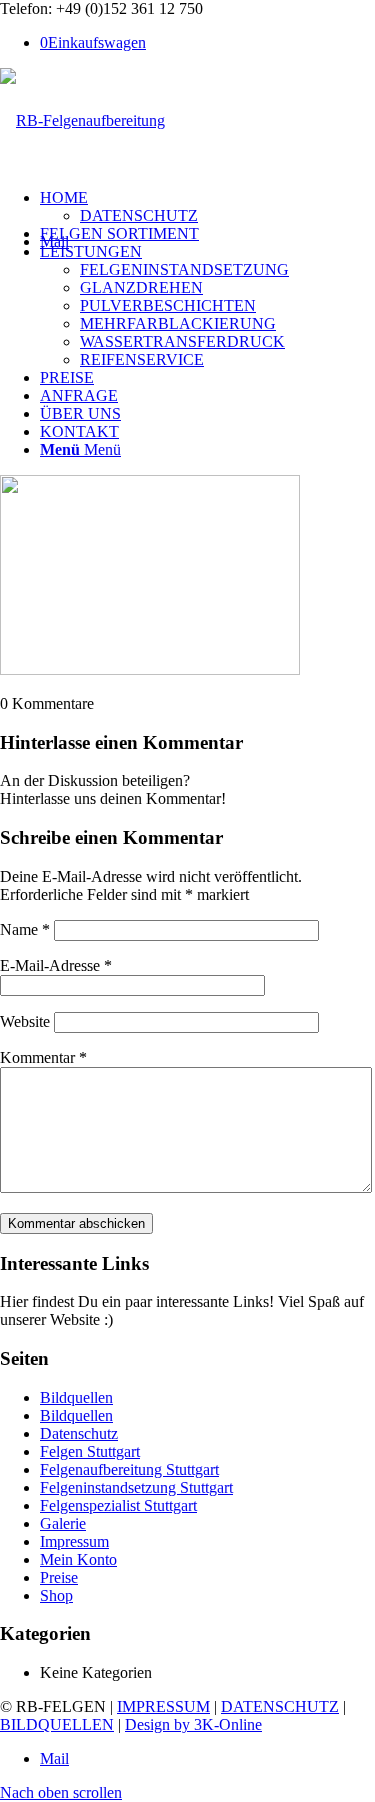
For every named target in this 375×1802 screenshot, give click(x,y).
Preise (59, 1577)
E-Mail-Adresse (56, 965)
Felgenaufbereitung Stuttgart (129, 1469)
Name (25, 929)
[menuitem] (207, 207)
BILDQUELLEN (57, 1724)
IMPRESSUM (163, 1706)
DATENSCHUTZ (280, 1706)
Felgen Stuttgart (90, 1451)
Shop (56, 1595)
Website (25, 1021)
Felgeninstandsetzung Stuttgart (136, 1487)
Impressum (74, 1541)
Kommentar (43, 1057)
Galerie (63, 1523)
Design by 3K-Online (193, 1724)
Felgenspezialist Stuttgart (118, 1505)
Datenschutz (79, 1433)
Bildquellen (76, 1397)
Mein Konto (78, 1559)
